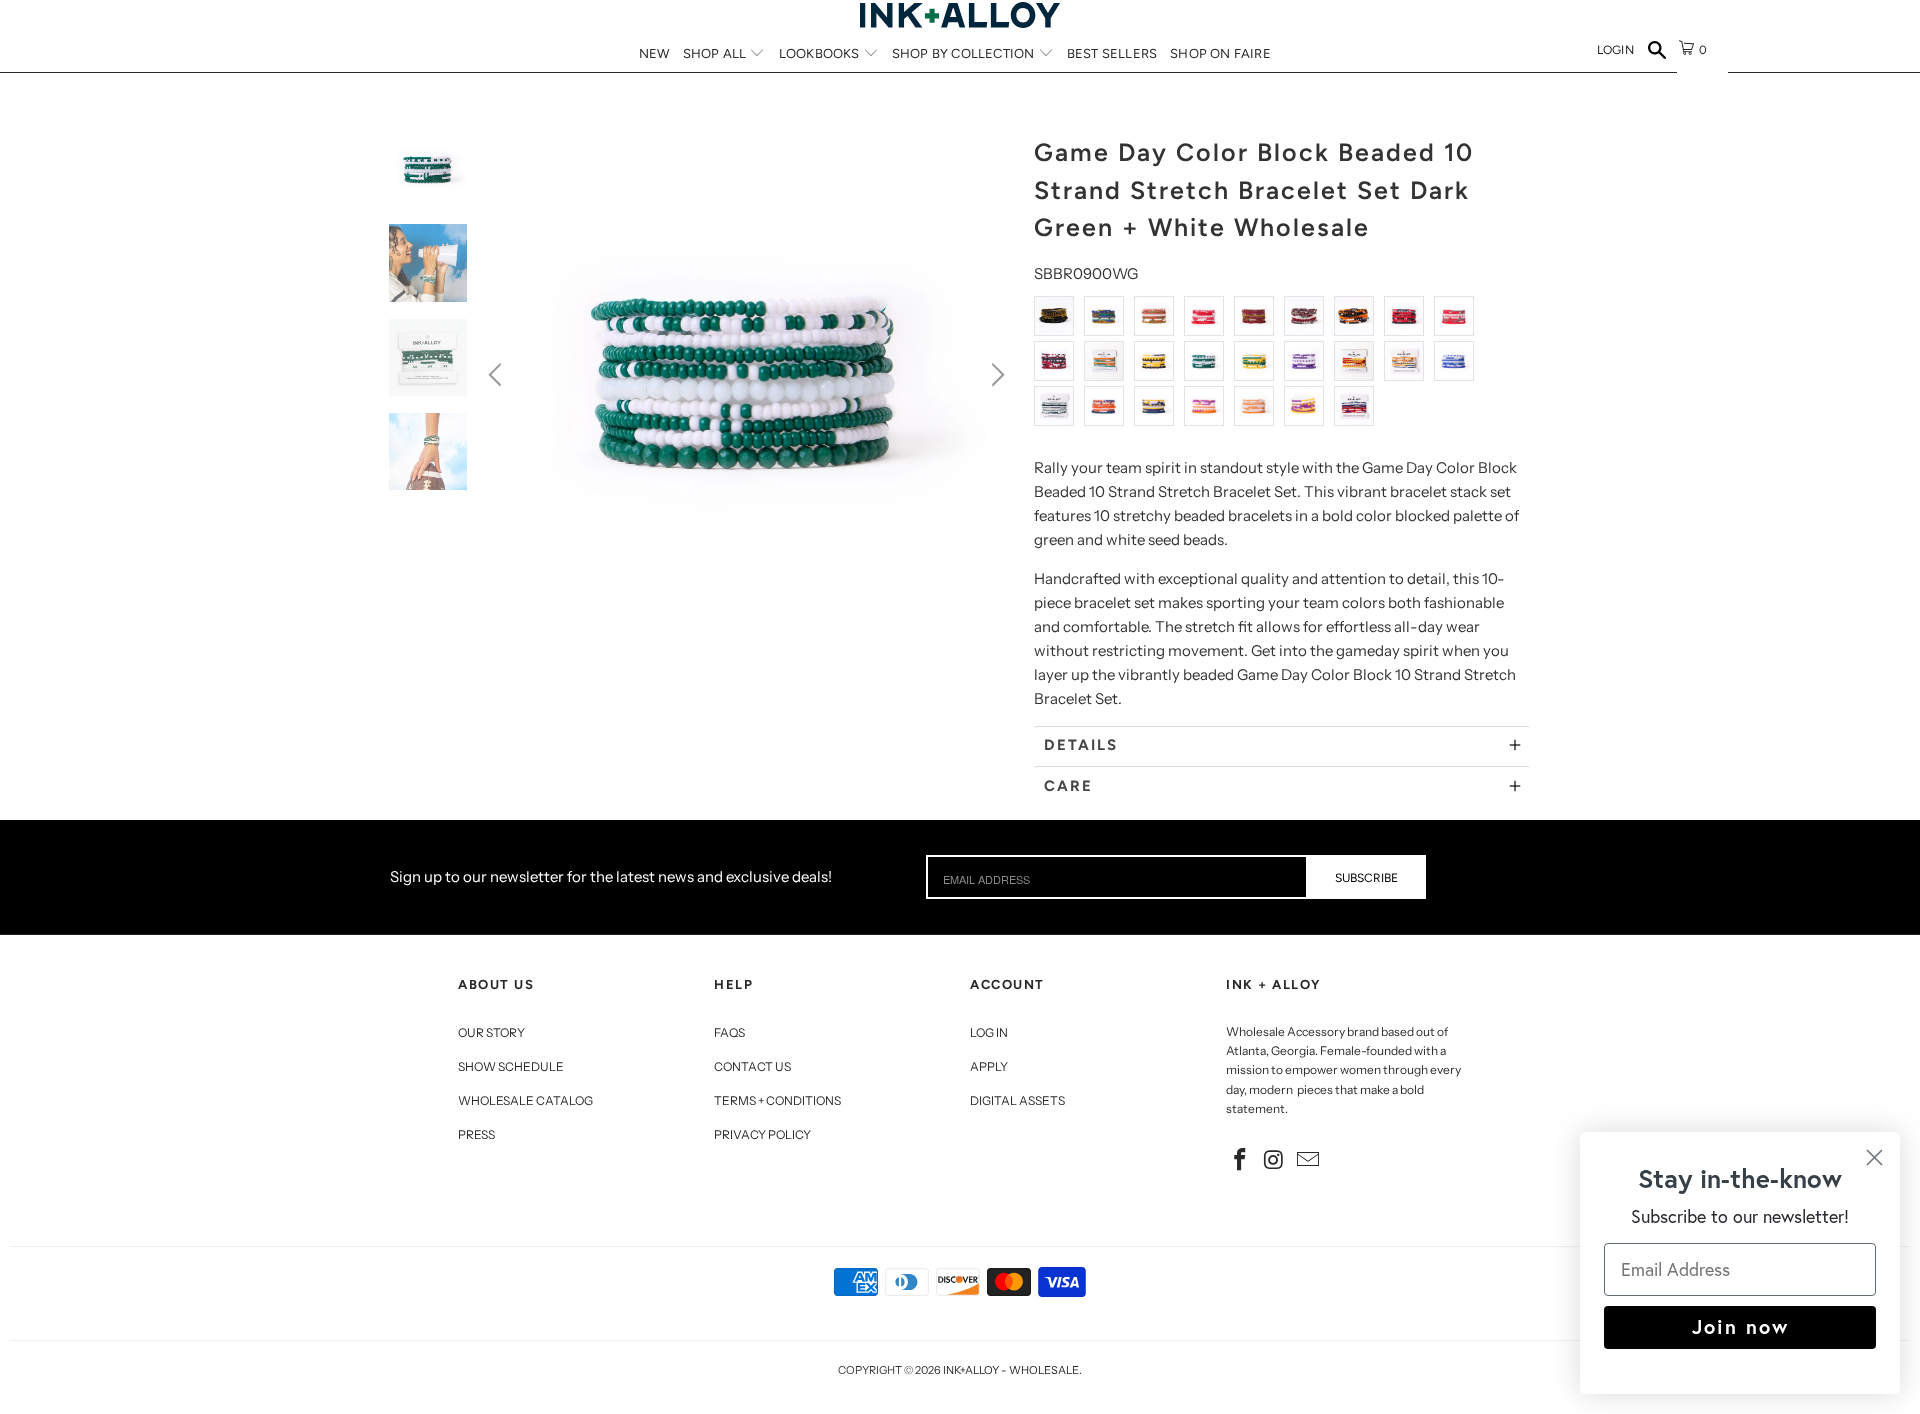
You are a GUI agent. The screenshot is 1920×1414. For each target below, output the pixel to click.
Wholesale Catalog (525, 1100)
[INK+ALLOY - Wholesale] (960, 15)
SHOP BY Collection (965, 53)
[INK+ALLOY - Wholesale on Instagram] (1275, 1161)
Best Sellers (1112, 53)
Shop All (716, 53)
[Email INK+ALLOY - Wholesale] (1308, 1161)
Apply (989, 1066)
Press (476, 1134)
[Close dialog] (1874, 1157)
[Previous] (498, 375)
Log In (989, 1032)
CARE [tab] (1068, 786)
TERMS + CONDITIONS (777, 1100)
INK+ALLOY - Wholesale (1011, 1370)
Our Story (491, 1032)
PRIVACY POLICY (762, 1134)
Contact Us (752, 1066)
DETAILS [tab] (1081, 745)
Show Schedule (511, 1066)
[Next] (995, 375)
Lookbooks (821, 53)
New (654, 53)
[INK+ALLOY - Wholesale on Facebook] (1241, 1161)
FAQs (729, 1032)
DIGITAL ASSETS (1017, 1100)
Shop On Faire (1220, 53)
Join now (1740, 1326)
